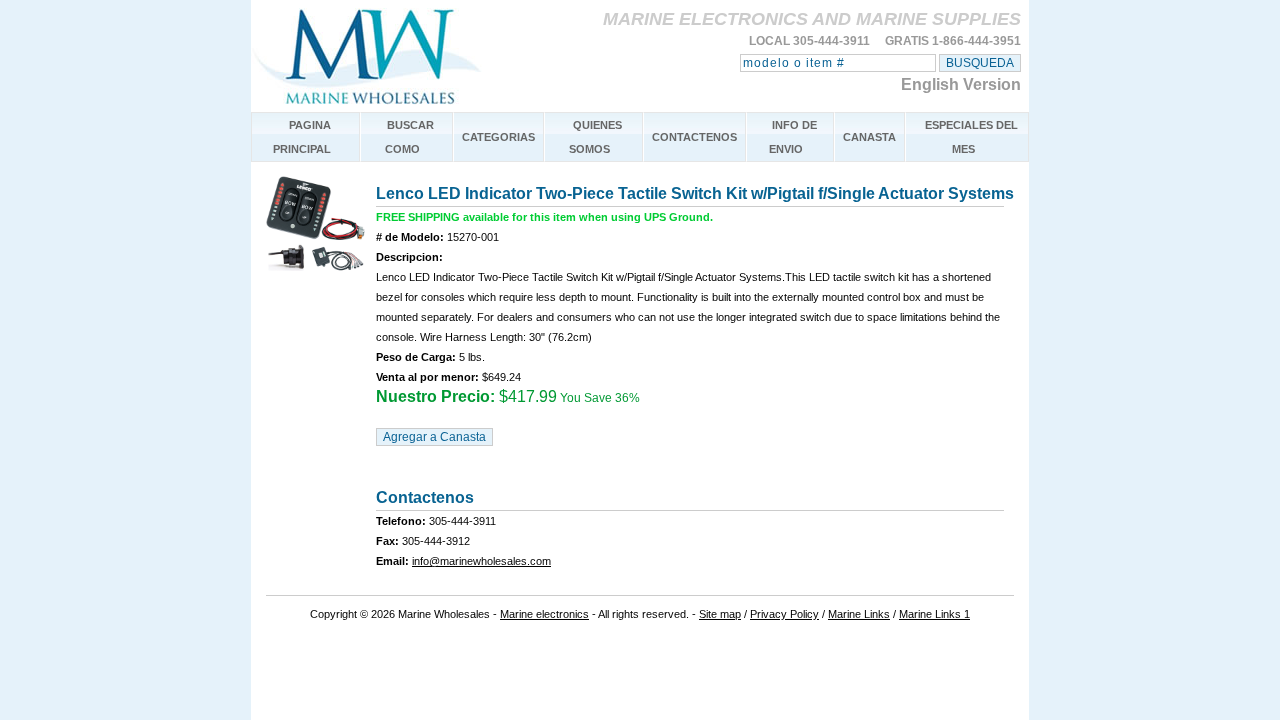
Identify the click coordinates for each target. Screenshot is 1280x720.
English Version (961, 84)
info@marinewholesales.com (481, 561)
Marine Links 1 (934, 614)
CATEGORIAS (498, 137)
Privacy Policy (784, 614)
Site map (720, 614)
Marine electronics (544, 614)
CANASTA (869, 137)
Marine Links (859, 614)
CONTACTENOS (694, 137)
